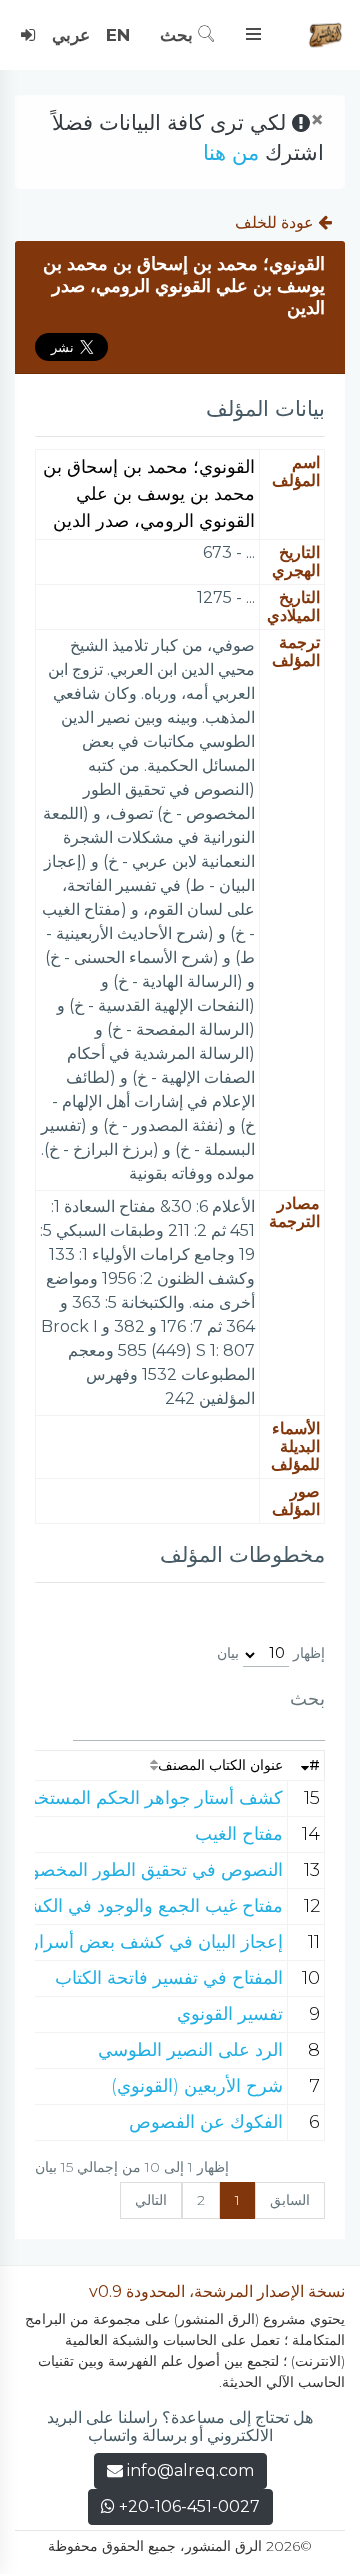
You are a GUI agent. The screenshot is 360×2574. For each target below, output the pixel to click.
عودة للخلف (276, 222)
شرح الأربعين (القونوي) (197, 2086)
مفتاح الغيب (239, 1834)
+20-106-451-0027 (187, 2506)
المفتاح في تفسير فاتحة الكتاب (169, 1978)
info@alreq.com (190, 2470)
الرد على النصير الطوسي (190, 2050)
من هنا (231, 152)
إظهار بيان (271, 1653)
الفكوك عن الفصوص (206, 2122)
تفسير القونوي (230, 2014)
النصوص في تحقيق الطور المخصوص (146, 1870)
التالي (151, 2200)
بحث (179, 35)
